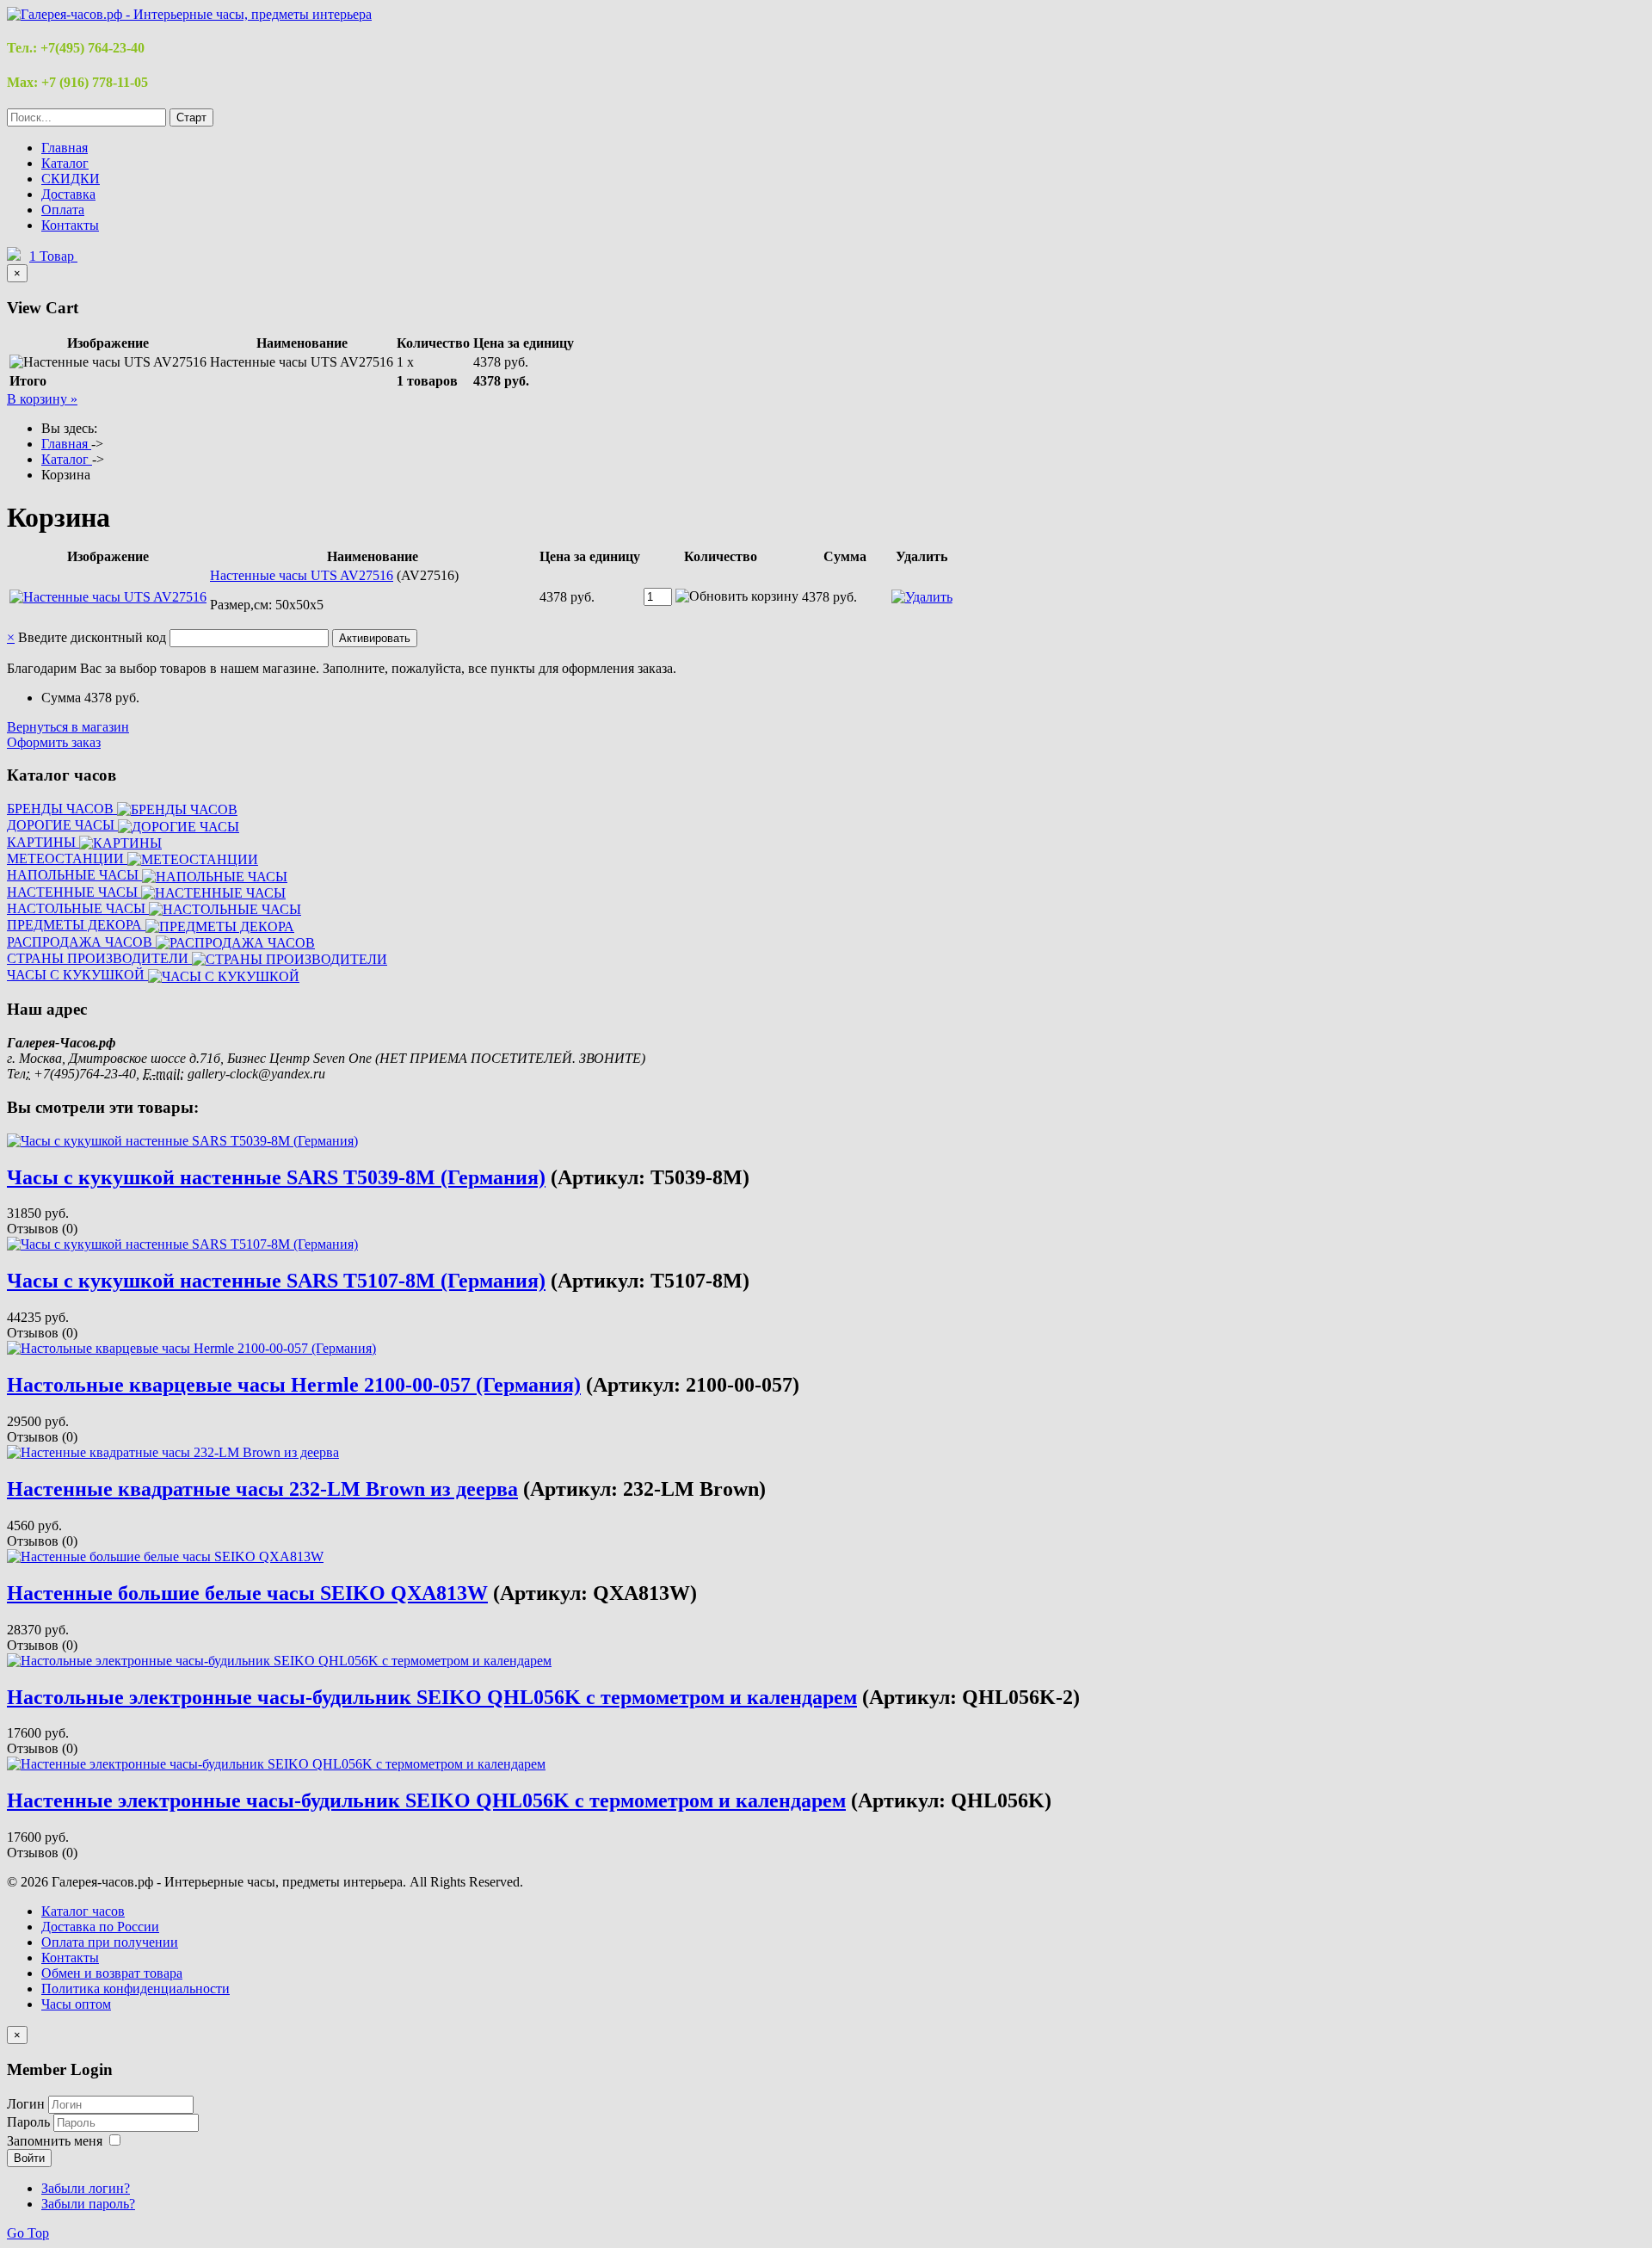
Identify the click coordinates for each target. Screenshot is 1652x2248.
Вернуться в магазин (68, 727)
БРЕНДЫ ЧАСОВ (62, 809)
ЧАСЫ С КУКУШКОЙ (77, 975)
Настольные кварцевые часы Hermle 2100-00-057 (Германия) (294, 1385)
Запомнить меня (55, 2141)
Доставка (68, 194)
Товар (53, 256)
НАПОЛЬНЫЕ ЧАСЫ (74, 875)
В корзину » (42, 399)
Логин (26, 2104)
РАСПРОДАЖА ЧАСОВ (81, 942)
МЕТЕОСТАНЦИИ (67, 858)
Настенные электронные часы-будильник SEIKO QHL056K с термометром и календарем (426, 1800)
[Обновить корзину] (737, 596)
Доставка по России (100, 1927)
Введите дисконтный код (92, 637)
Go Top (28, 2233)
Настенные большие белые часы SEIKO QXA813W (247, 1593)
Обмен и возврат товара (112, 1973)
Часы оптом (76, 2004)
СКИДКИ (71, 179)
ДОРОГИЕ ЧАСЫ (62, 825)
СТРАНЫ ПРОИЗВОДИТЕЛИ (99, 958)
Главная (65, 148)
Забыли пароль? (88, 2204)
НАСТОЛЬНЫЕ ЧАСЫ (78, 908)
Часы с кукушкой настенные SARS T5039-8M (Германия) (276, 1177)
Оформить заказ (54, 742)
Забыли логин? (86, 2188)
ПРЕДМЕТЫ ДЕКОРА (76, 925)
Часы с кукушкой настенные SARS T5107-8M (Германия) (276, 1281)
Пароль (30, 2122)
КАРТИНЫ (43, 842)
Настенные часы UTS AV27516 (302, 575)
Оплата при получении (110, 1942)
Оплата (63, 210)
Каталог (65, 163)
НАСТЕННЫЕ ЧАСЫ (74, 892)
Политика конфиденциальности (136, 1989)
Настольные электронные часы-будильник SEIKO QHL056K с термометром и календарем (432, 1697)
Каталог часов (83, 1911)
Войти (29, 2158)
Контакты (70, 225)
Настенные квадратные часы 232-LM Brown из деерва (262, 1489)
